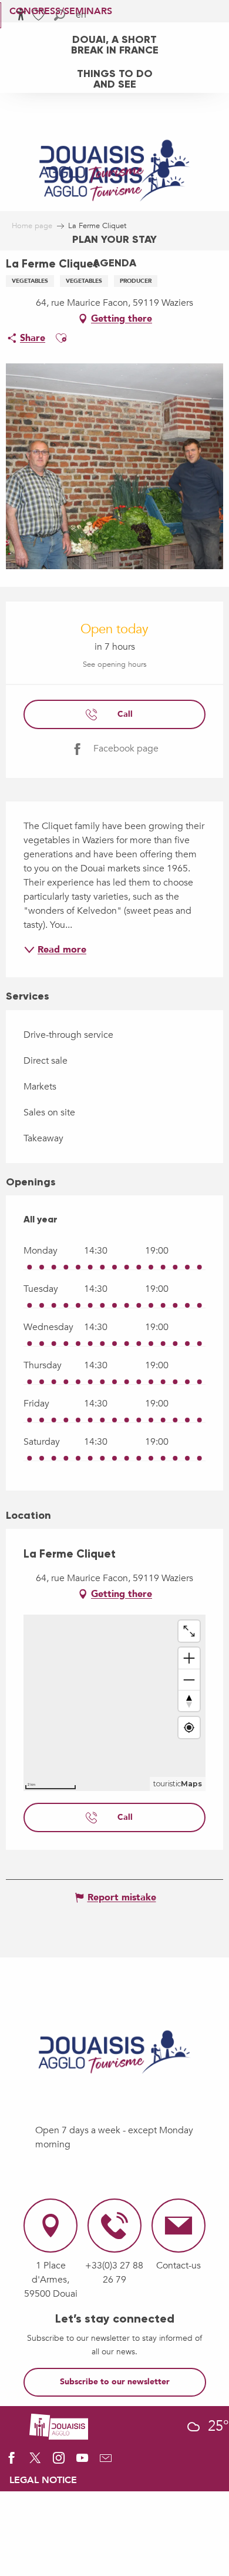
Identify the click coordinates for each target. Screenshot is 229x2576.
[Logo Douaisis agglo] (59, 2425)
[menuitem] (114, 44)
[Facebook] (12, 2462)
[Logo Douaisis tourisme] (114, 2052)
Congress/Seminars (61, 11)
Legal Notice (43, 2480)
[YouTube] (82, 2462)
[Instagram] (59, 2462)
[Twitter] (35, 2462)
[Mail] (106, 2462)
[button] (61, 338)
